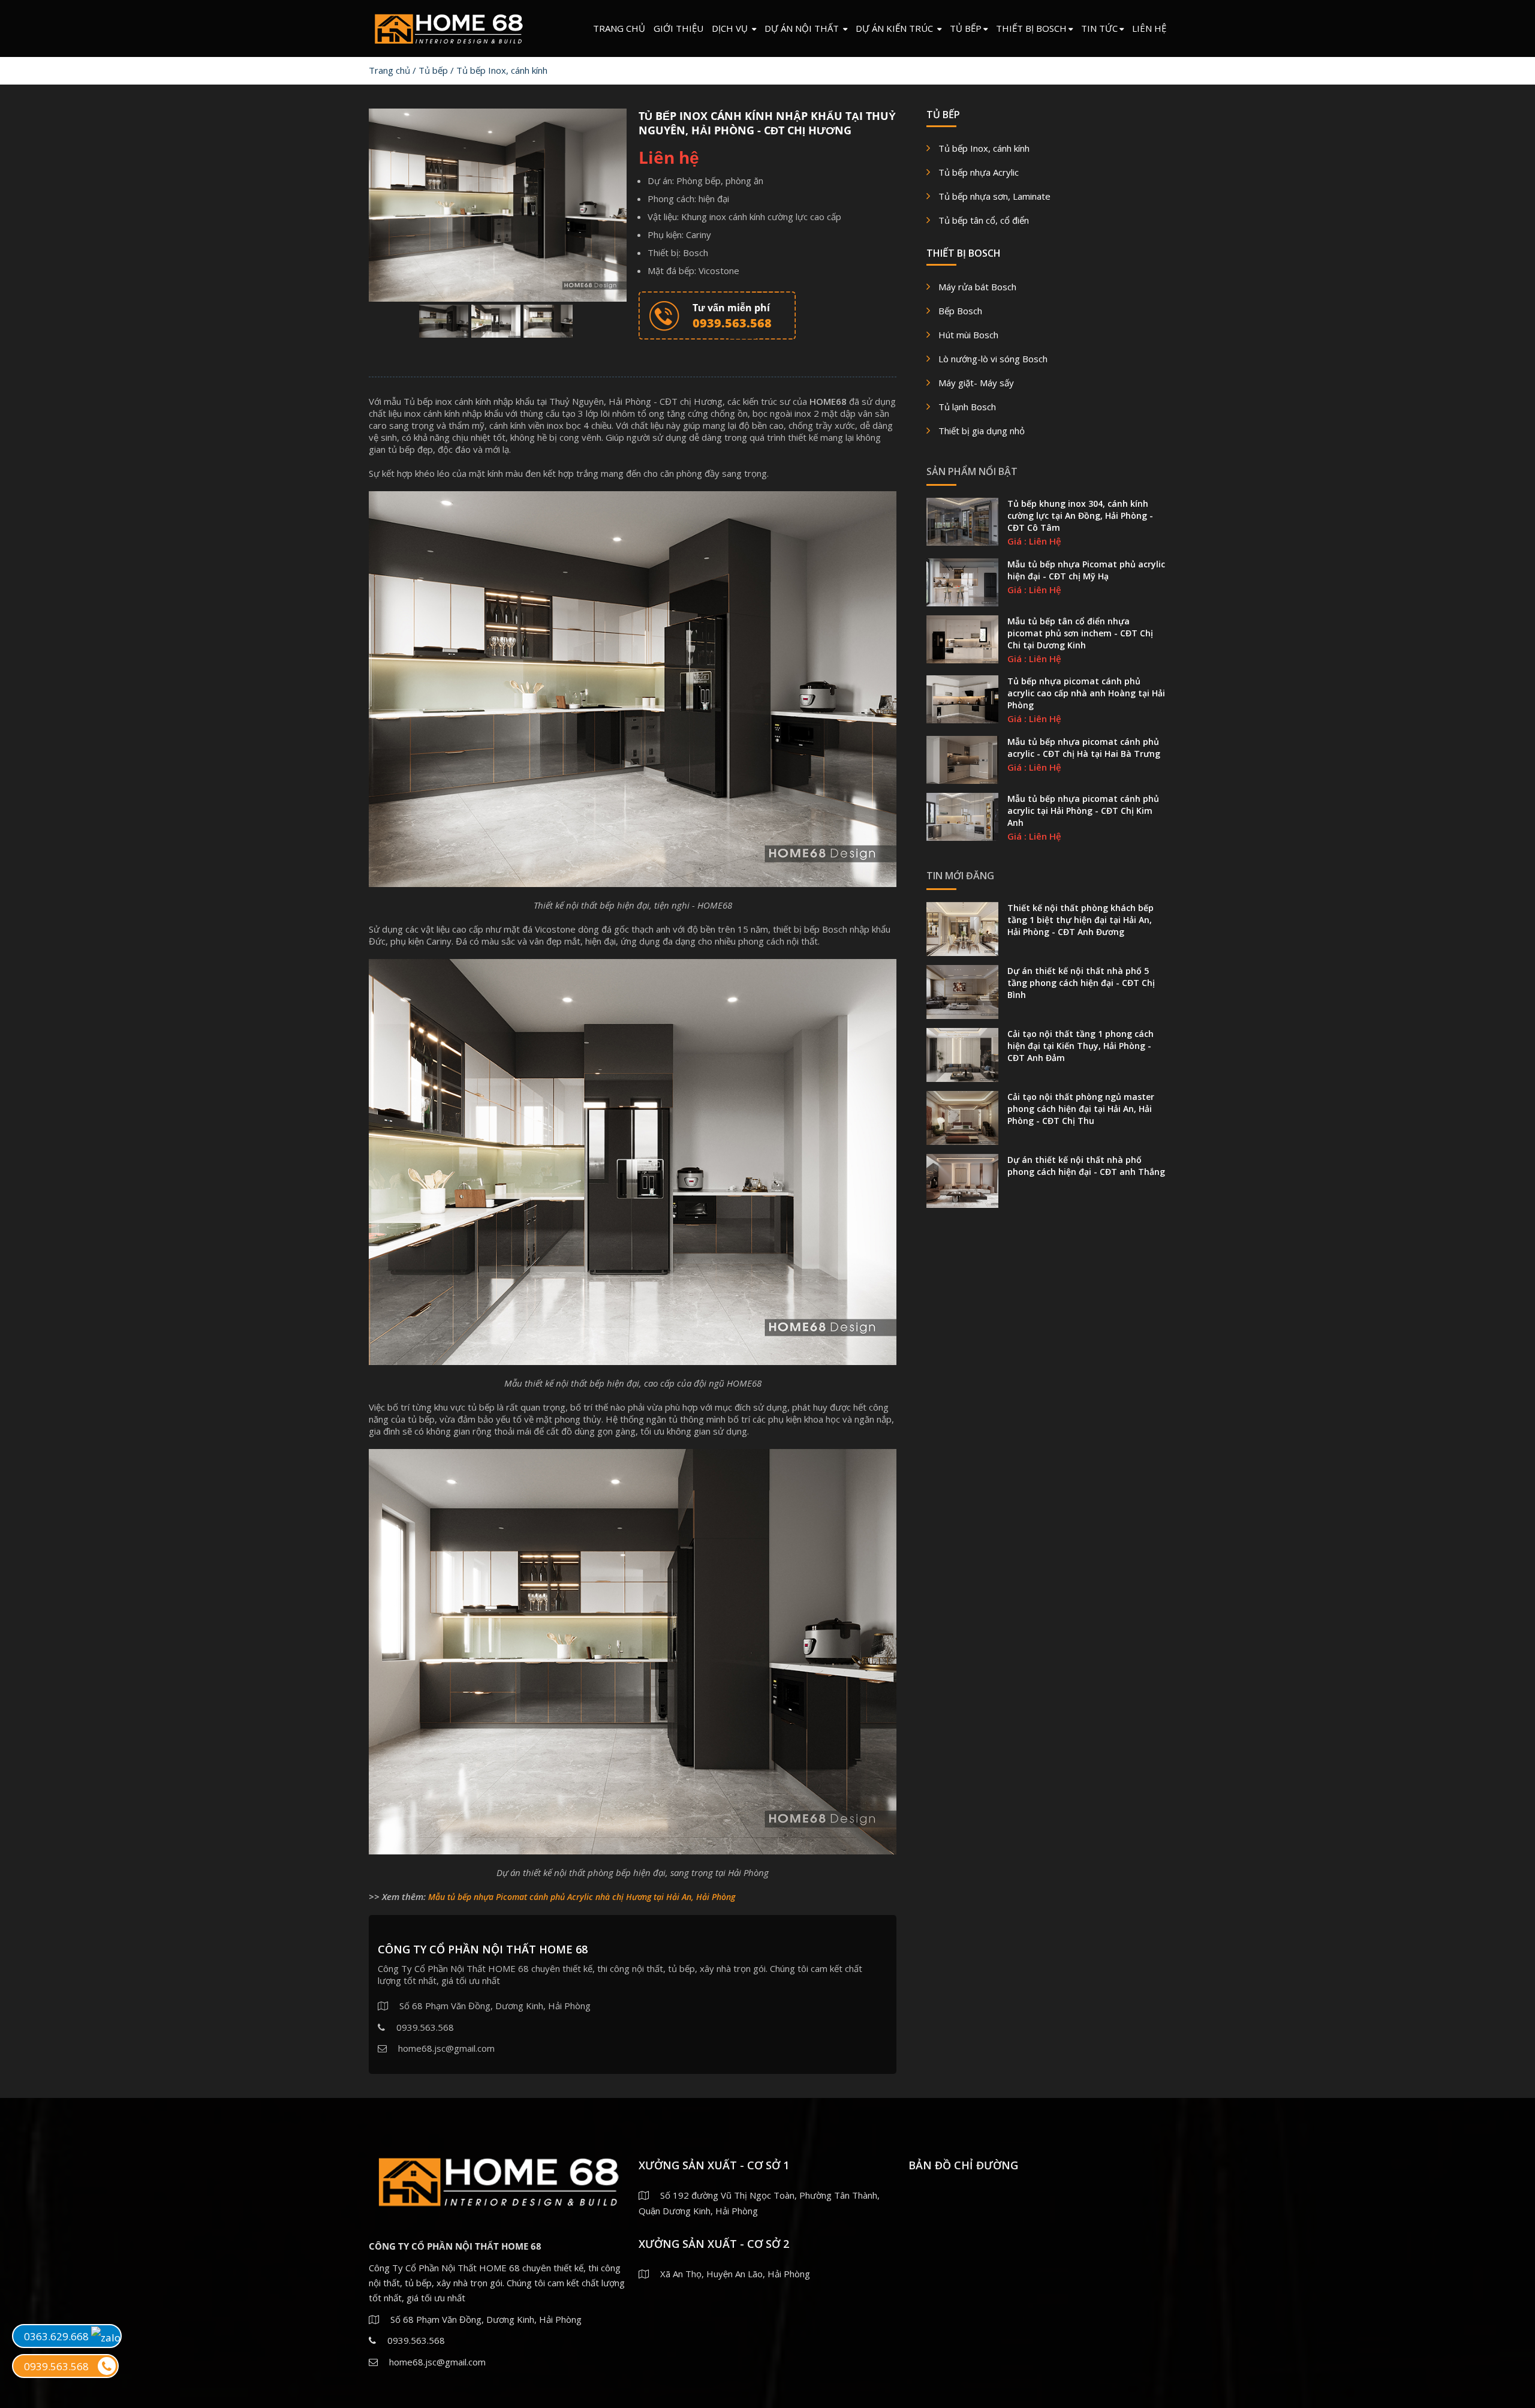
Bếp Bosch (960, 311)
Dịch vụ (731, 28)
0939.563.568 (56, 2366)
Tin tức (1099, 28)
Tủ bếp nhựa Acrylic (979, 172)
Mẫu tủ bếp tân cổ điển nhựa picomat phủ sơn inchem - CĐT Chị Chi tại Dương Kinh (1080, 633)
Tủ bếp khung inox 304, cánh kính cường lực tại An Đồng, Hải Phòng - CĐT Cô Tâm (1080, 515)
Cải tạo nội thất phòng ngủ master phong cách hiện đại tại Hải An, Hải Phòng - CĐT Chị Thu (1081, 1109)
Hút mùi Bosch (968, 335)
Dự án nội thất (803, 28)
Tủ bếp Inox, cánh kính (502, 70)
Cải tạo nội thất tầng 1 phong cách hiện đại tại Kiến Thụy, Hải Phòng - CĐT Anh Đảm (1080, 1046)
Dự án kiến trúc (896, 28)
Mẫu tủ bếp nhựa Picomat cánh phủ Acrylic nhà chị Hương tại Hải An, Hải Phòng (582, 1897)
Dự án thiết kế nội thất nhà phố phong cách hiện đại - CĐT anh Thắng (1086, 1166)
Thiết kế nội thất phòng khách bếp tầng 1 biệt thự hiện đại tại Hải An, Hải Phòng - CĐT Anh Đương (1080, 920)
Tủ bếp (966, 28)
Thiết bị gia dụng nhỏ (982, 431)
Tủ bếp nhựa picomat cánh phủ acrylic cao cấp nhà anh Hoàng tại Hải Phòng (1086, 693)
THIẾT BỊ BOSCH (1031, 28)
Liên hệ (1149, 28)
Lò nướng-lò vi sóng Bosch (993, 359)
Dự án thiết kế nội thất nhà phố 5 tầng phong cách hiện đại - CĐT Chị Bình (1081, 983)
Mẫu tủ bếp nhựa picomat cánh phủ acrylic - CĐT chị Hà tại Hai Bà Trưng (1084, 748)
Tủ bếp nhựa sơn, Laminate (994, 196)
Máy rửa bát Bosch (977, 287)
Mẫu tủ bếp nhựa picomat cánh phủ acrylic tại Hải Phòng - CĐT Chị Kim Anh (1083, 811)
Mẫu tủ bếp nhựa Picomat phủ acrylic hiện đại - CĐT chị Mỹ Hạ (1086, 570)
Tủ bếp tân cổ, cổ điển (984, 220)
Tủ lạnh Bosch (967, 407)
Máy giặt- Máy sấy (976, 383)
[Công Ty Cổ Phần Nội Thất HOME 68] (448, 26)
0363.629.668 (58, 2336)
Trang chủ (619, 28)
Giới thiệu (678, 28)
